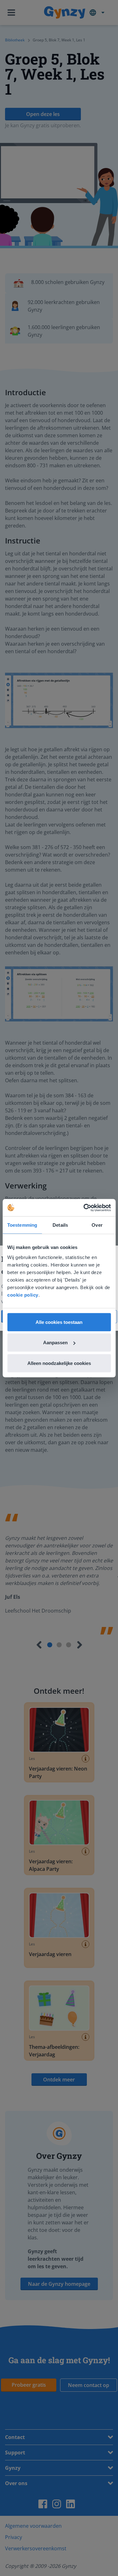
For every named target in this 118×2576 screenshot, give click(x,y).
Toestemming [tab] (22, 1225)
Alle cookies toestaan (59, 1322)
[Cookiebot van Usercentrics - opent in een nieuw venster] (84, 1208)
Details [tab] (60, 1225)
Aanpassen (55, 1343)
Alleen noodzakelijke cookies (59, 1363)
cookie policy (23, 1295)
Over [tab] (97, 1225)
